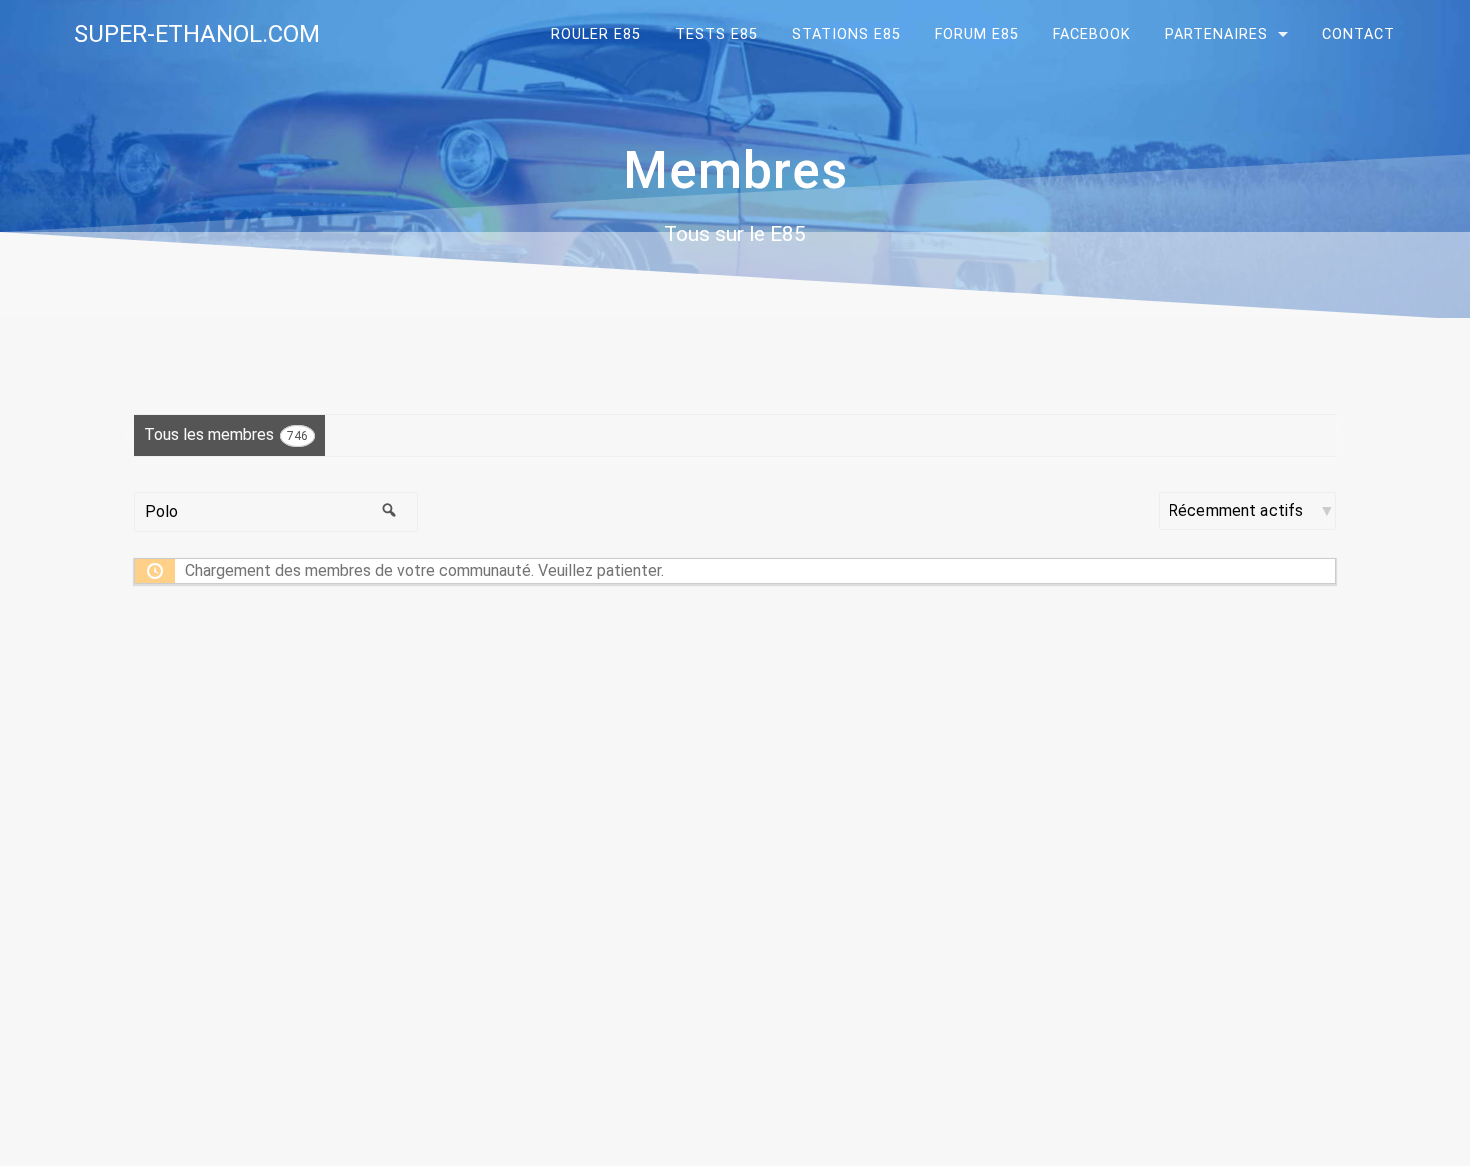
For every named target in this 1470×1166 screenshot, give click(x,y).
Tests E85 (716, 34)
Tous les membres (226, 434)
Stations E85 (846, 34)
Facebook (1092, 34)
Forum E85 (977, 34)
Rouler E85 (596, 34)
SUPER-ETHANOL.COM (197, 34)
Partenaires (1216, 34)
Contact (1358, 34)
